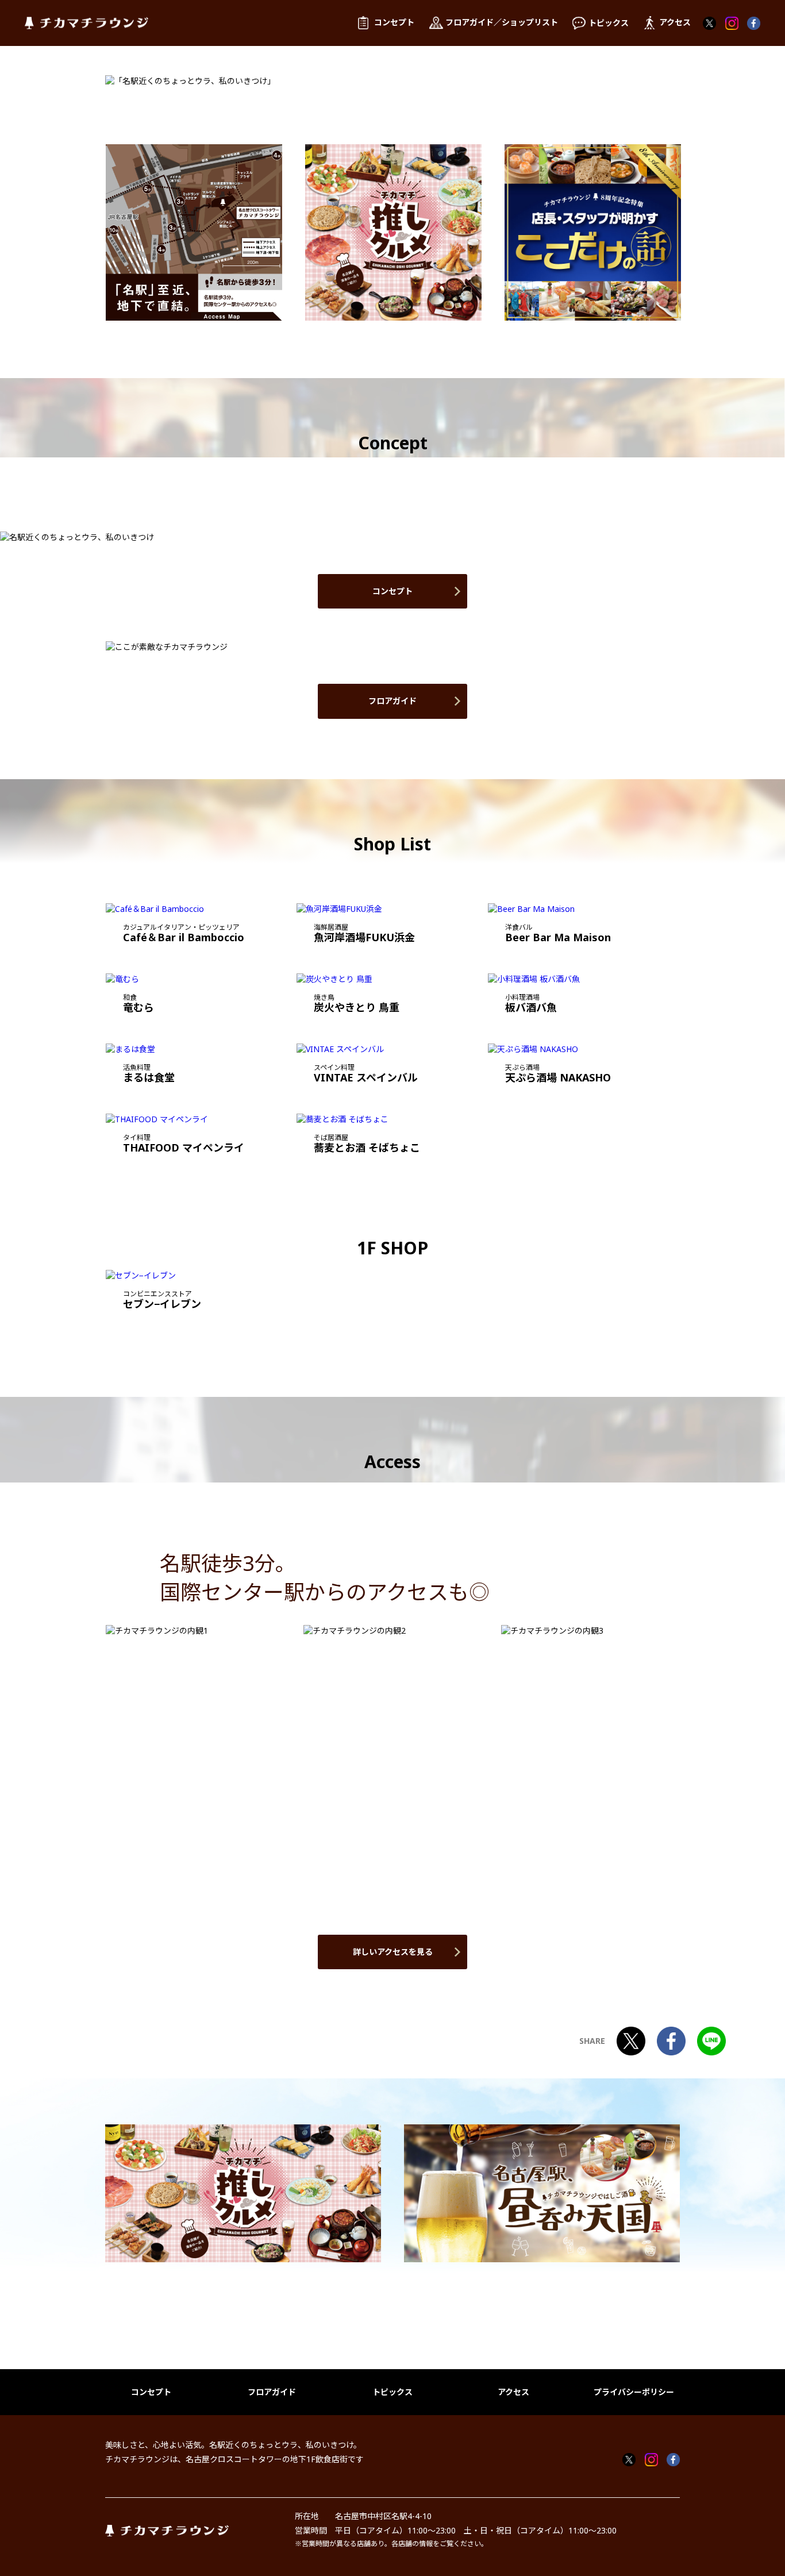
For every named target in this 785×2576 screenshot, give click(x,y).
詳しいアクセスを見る (393, 1952)
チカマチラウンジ (86, 23)
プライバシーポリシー (634, 2392)
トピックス (392, 2392)
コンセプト (392, 591)
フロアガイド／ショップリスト (502, 22)
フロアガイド (392, 701)
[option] (194, 232)
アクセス (513, 2392)
